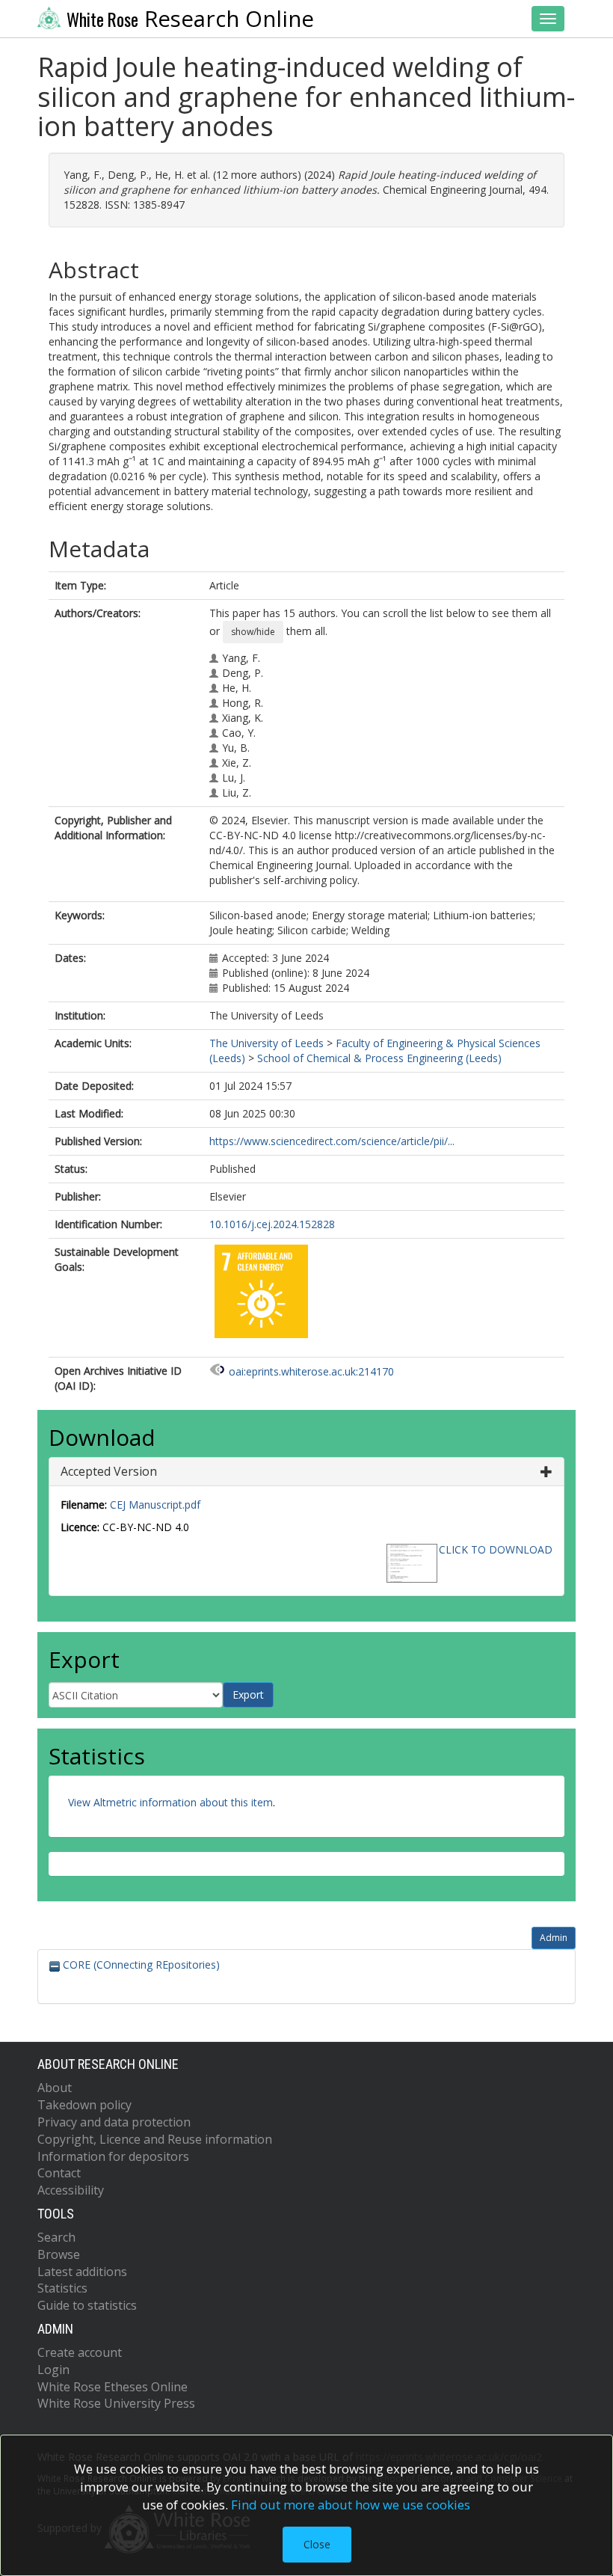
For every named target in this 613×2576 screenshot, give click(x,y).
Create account (80, 2352)
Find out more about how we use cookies (351, 2505)
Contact (59, 2173)
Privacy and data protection (114, 2122)
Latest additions (82, 2272)
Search (56, 2237)
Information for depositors (113, 2156)
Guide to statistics (87, 2305)
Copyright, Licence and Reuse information (155, 2139)
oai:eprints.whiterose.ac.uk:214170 (311, 1371)
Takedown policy (84, 2105)
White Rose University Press (116, 2403)
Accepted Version (109, 1471)
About (55, 2088)
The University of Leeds (267, 1043)
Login (53, 2370)
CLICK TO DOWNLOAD (496, 1549)
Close (317, 2544)
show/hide (253, 632)
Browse (59, 2254)
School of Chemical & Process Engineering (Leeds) (379, 1058)
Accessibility (71, 2190)
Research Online (190, 19)
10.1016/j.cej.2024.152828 (272, 1224)
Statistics (62, 2288)
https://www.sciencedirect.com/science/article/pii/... (332, 1141)
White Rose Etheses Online (113, 2387)
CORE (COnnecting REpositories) (140, 1965)
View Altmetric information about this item (170, 1802)
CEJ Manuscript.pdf (155, 1505)
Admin (554, 1938)
